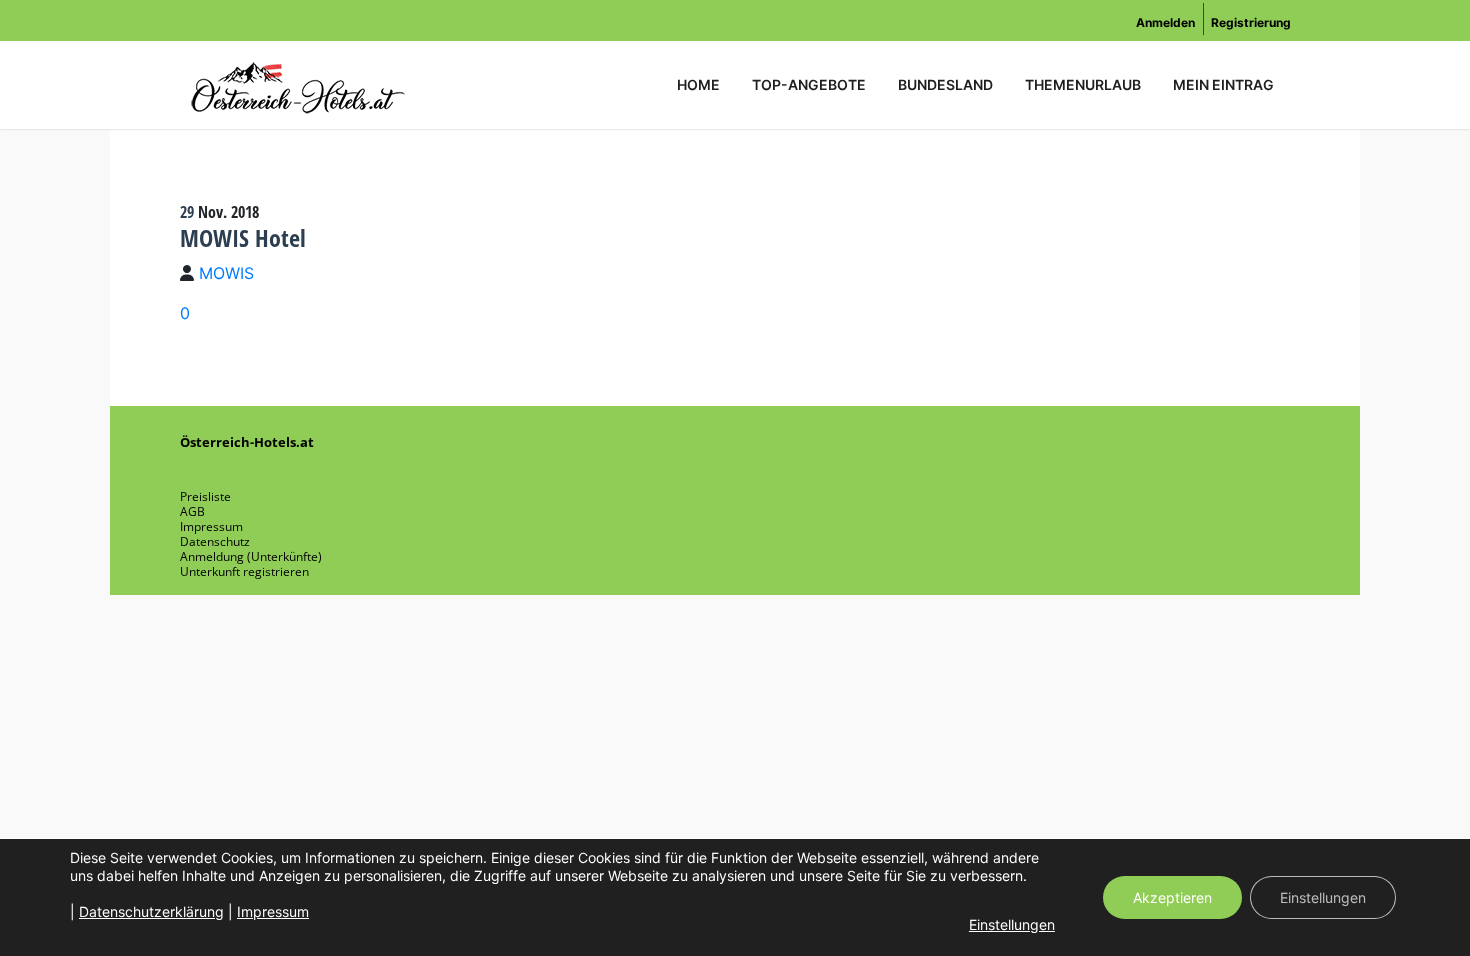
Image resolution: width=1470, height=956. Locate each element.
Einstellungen (1012, 924)
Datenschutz (215, 541)
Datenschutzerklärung (151, 911)
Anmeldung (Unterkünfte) (251, 556)
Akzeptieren (1172, 897)
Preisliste (205, 496)
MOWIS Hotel (243, 237)
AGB (192, 511)
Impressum (211, 526)
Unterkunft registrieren (244, 571)
